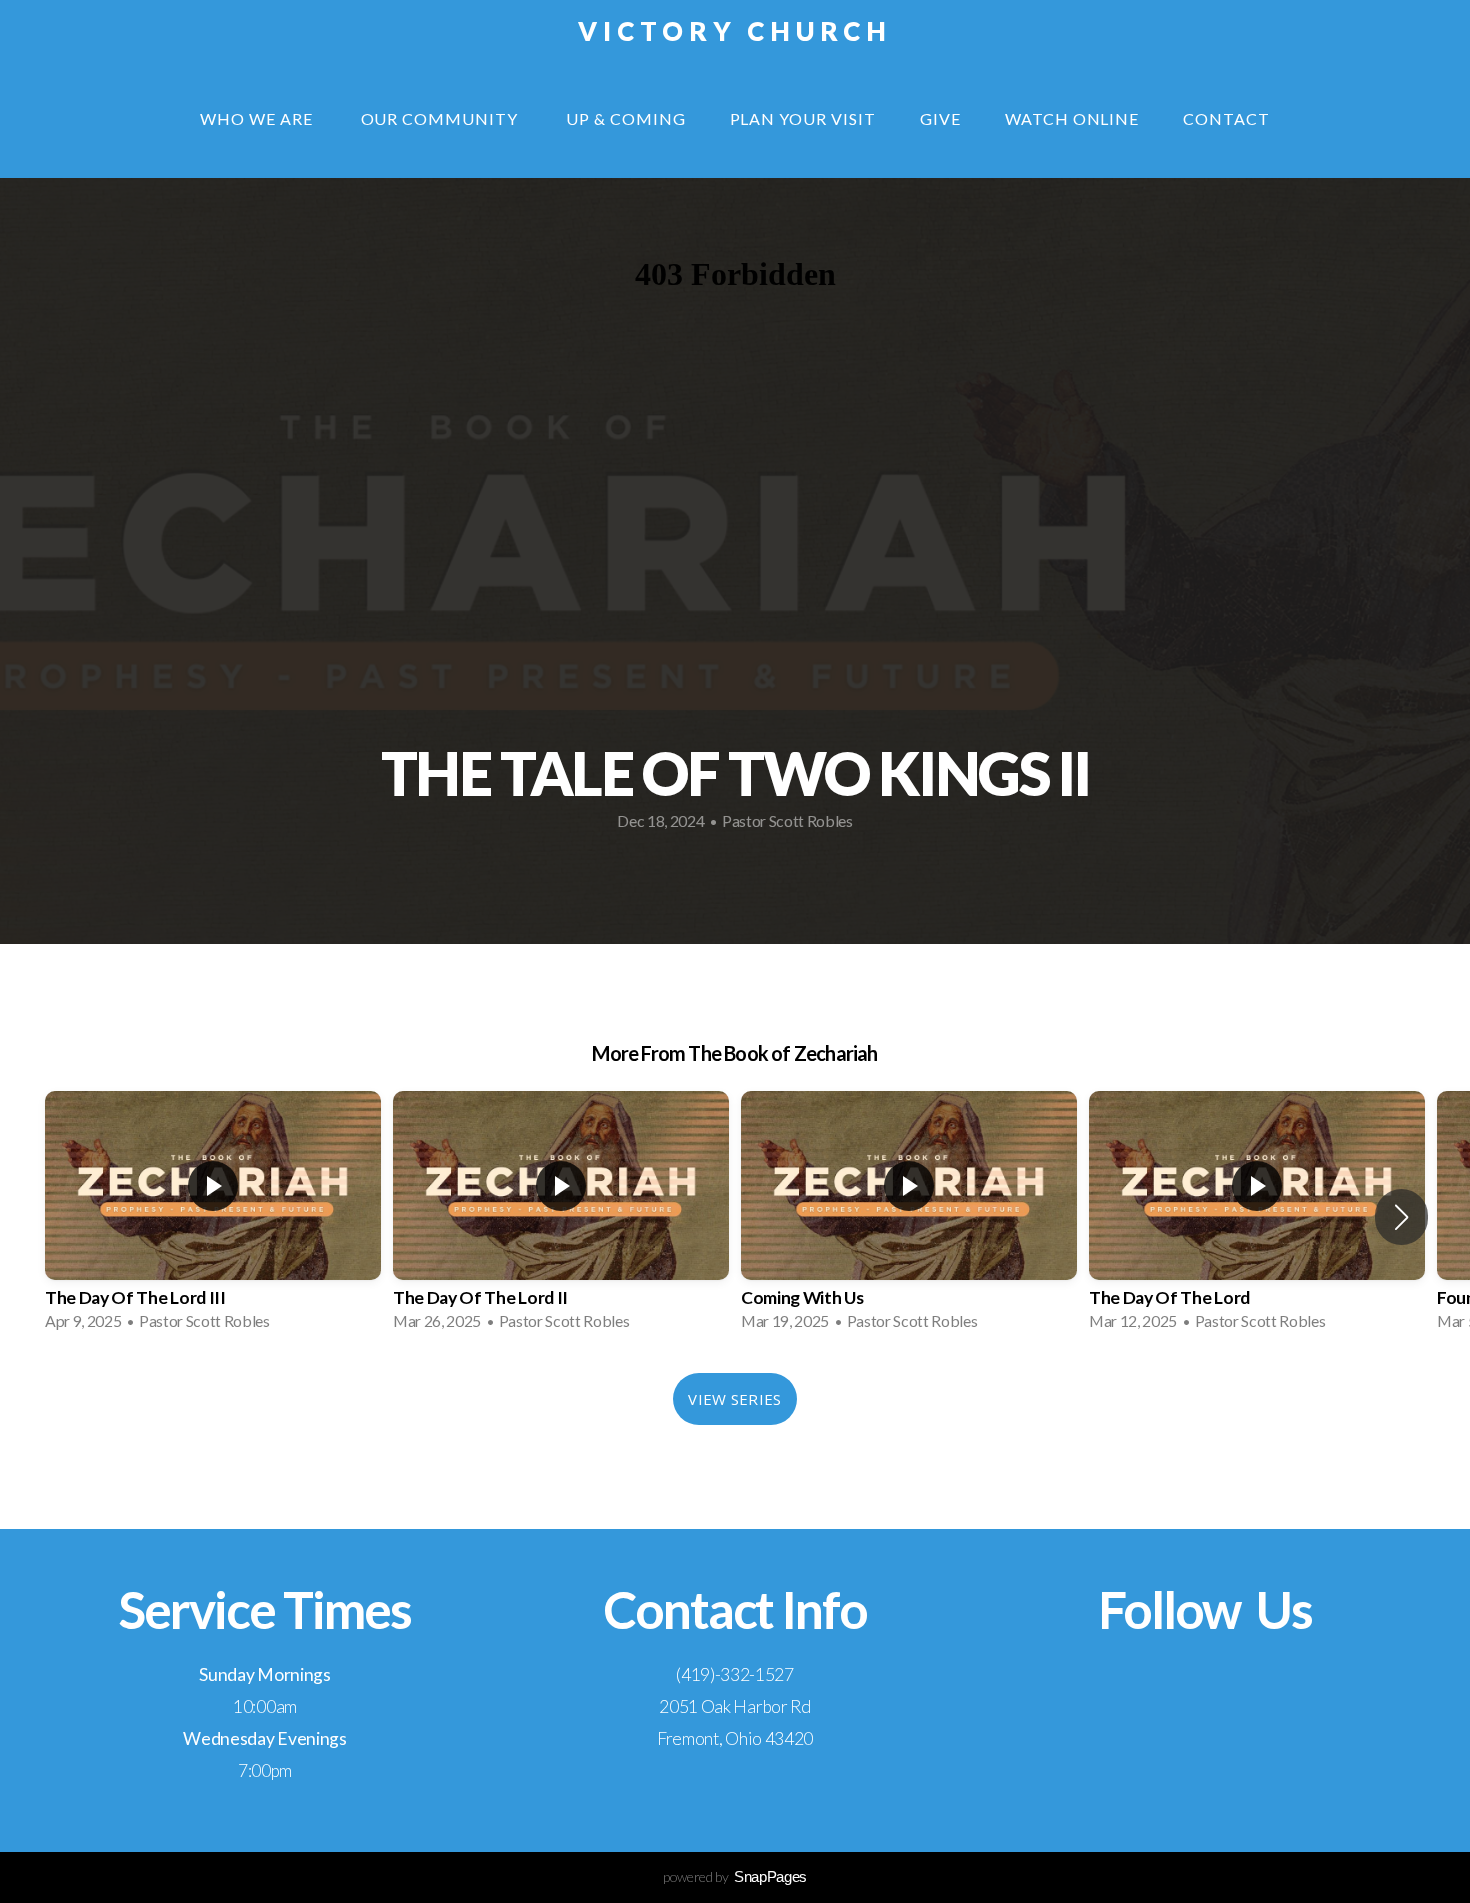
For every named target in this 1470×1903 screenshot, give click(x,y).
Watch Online (1072, 118)
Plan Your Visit (803, 118)
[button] (1401, 1217)
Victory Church (735, 31)
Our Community (441, 118)
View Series (734, 1399)
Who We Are (258, 118)
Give (940, 118)
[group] (213, 1217)
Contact (1226, 118)
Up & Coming (626, 118)
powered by (735, 1876)
